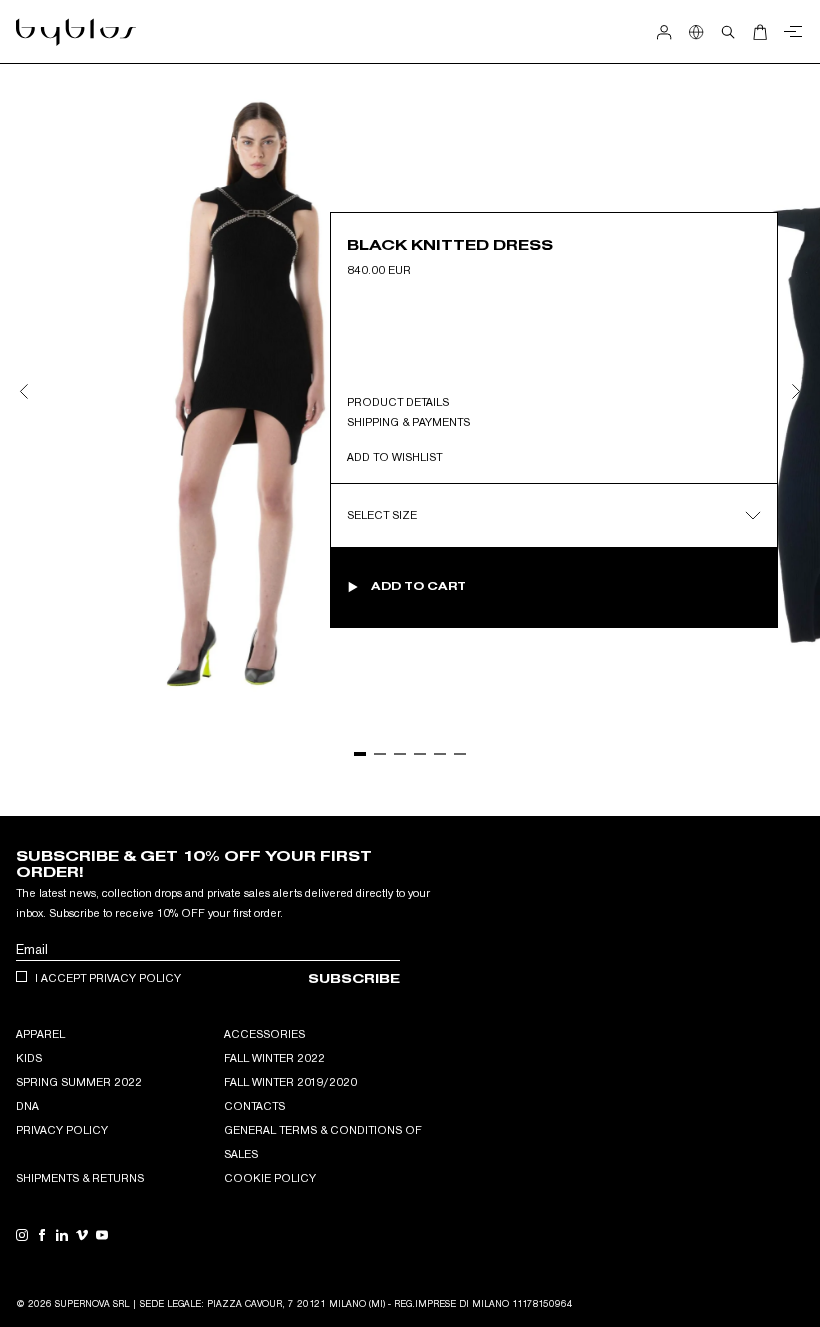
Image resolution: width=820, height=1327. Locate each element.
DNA (27, 1106)
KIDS (29, 1058)
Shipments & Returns (80, 1178)
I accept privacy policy (108, 978)
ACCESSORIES (264, 1034)
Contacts (254, 1106)
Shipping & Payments (408, 422)
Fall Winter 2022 (274, 1058)
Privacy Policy (62, 1130)
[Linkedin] (62, 1235)
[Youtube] (102, 1235)
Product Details (398, 402)
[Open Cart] (760, 32)
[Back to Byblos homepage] (76, 32)
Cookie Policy (270, 1178)
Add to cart (418, 587)
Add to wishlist (394, 457)
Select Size (382, 515)
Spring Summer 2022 (79, 1082)
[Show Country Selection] (696, 32)
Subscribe (354, 978)
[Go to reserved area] (664, 32)
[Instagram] (22, 1235)
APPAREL (40, 1034)
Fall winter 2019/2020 (290, 1082)
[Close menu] (790, 32)
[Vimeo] (82, 1235)
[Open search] (728, 32)
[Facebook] (42, 1235)
